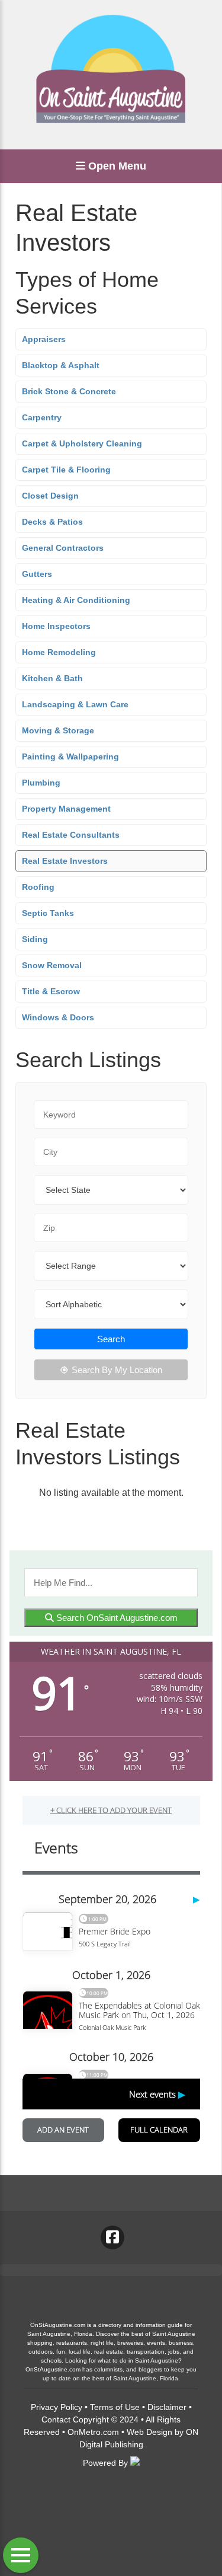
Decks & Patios (52, 522)
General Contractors (63, 548)
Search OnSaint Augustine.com (116, 1618)
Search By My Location (117, 1370)
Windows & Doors (58, 1017)
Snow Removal (52, 965)
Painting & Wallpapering (70, 756)
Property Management (66, 809)
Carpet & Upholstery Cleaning (82, 443)
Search (111, 1339)
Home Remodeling (59, 652)
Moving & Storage (58, 730)
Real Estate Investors (65, 861)
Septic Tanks (48, 913)
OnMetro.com (93, 2432)
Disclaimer (167, 2407)
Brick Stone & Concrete (69, 391)
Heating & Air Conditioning (76, 600)
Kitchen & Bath (52, 678)
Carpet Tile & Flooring (66, 470)
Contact (56, 2419)
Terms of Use (115, 2407)
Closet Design (50, 496)
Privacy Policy (57, 2407)
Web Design (149, 2432)
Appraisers (44, 339)
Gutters (37, 574)
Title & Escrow (51, 991)
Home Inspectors (56, 626)
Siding (35, 939)
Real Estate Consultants (71, 835)
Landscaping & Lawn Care (75, 704)
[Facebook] (112, 2237)
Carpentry (42, 417)
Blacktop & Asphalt (61, 365)
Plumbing (41, 783)
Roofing (38, 887)
